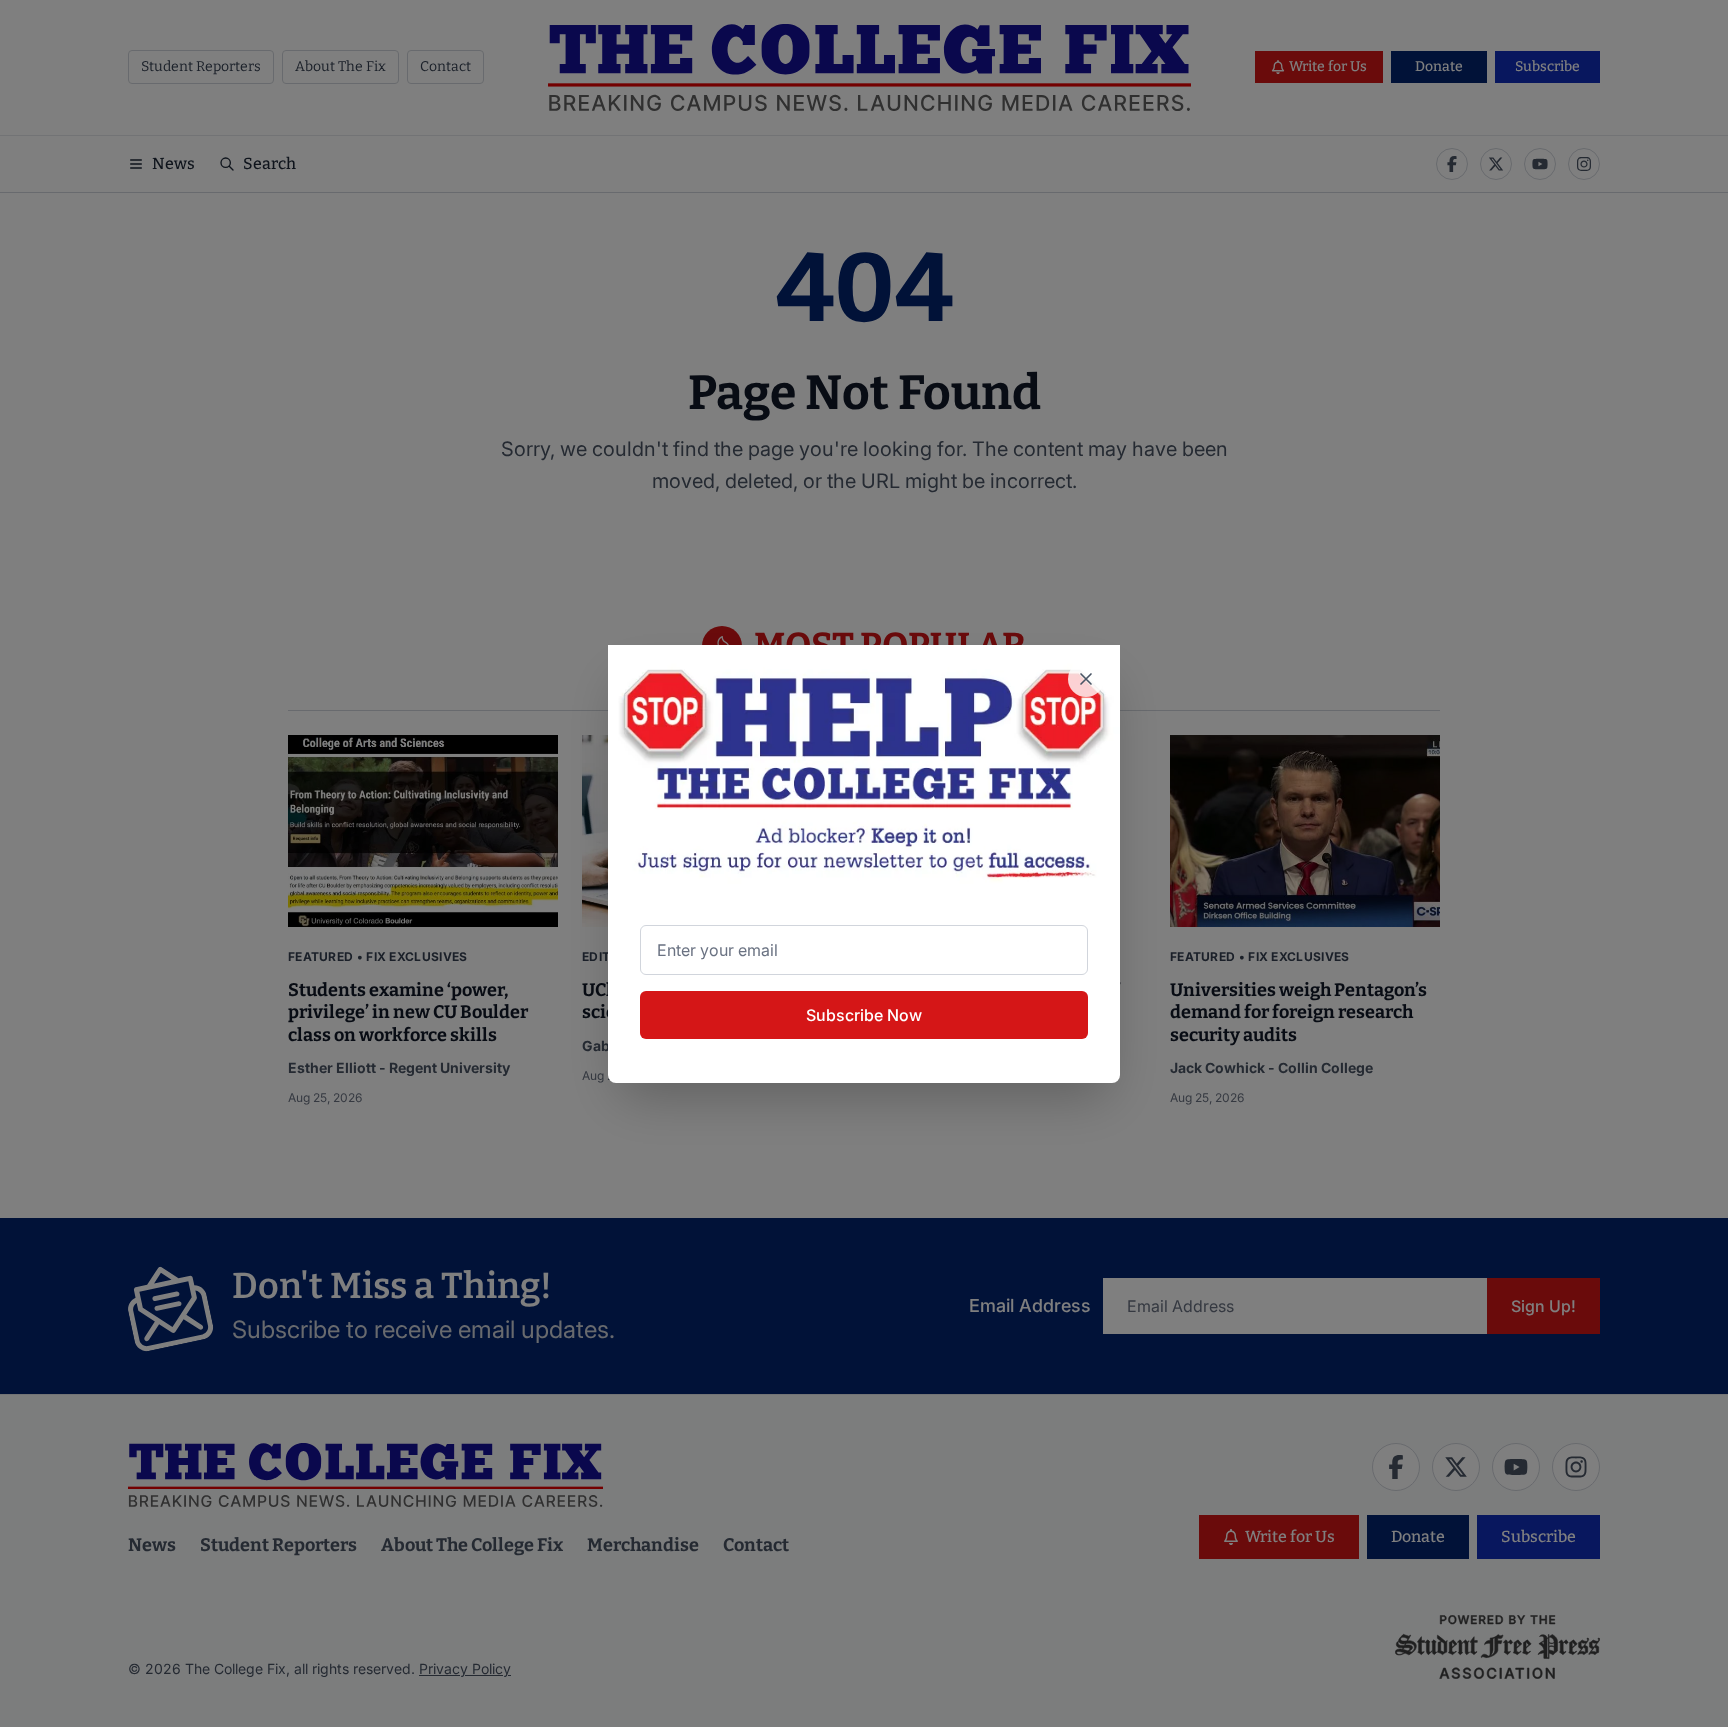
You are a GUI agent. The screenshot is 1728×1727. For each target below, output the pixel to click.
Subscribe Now (864, 1015)
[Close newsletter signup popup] (1086, 679)
